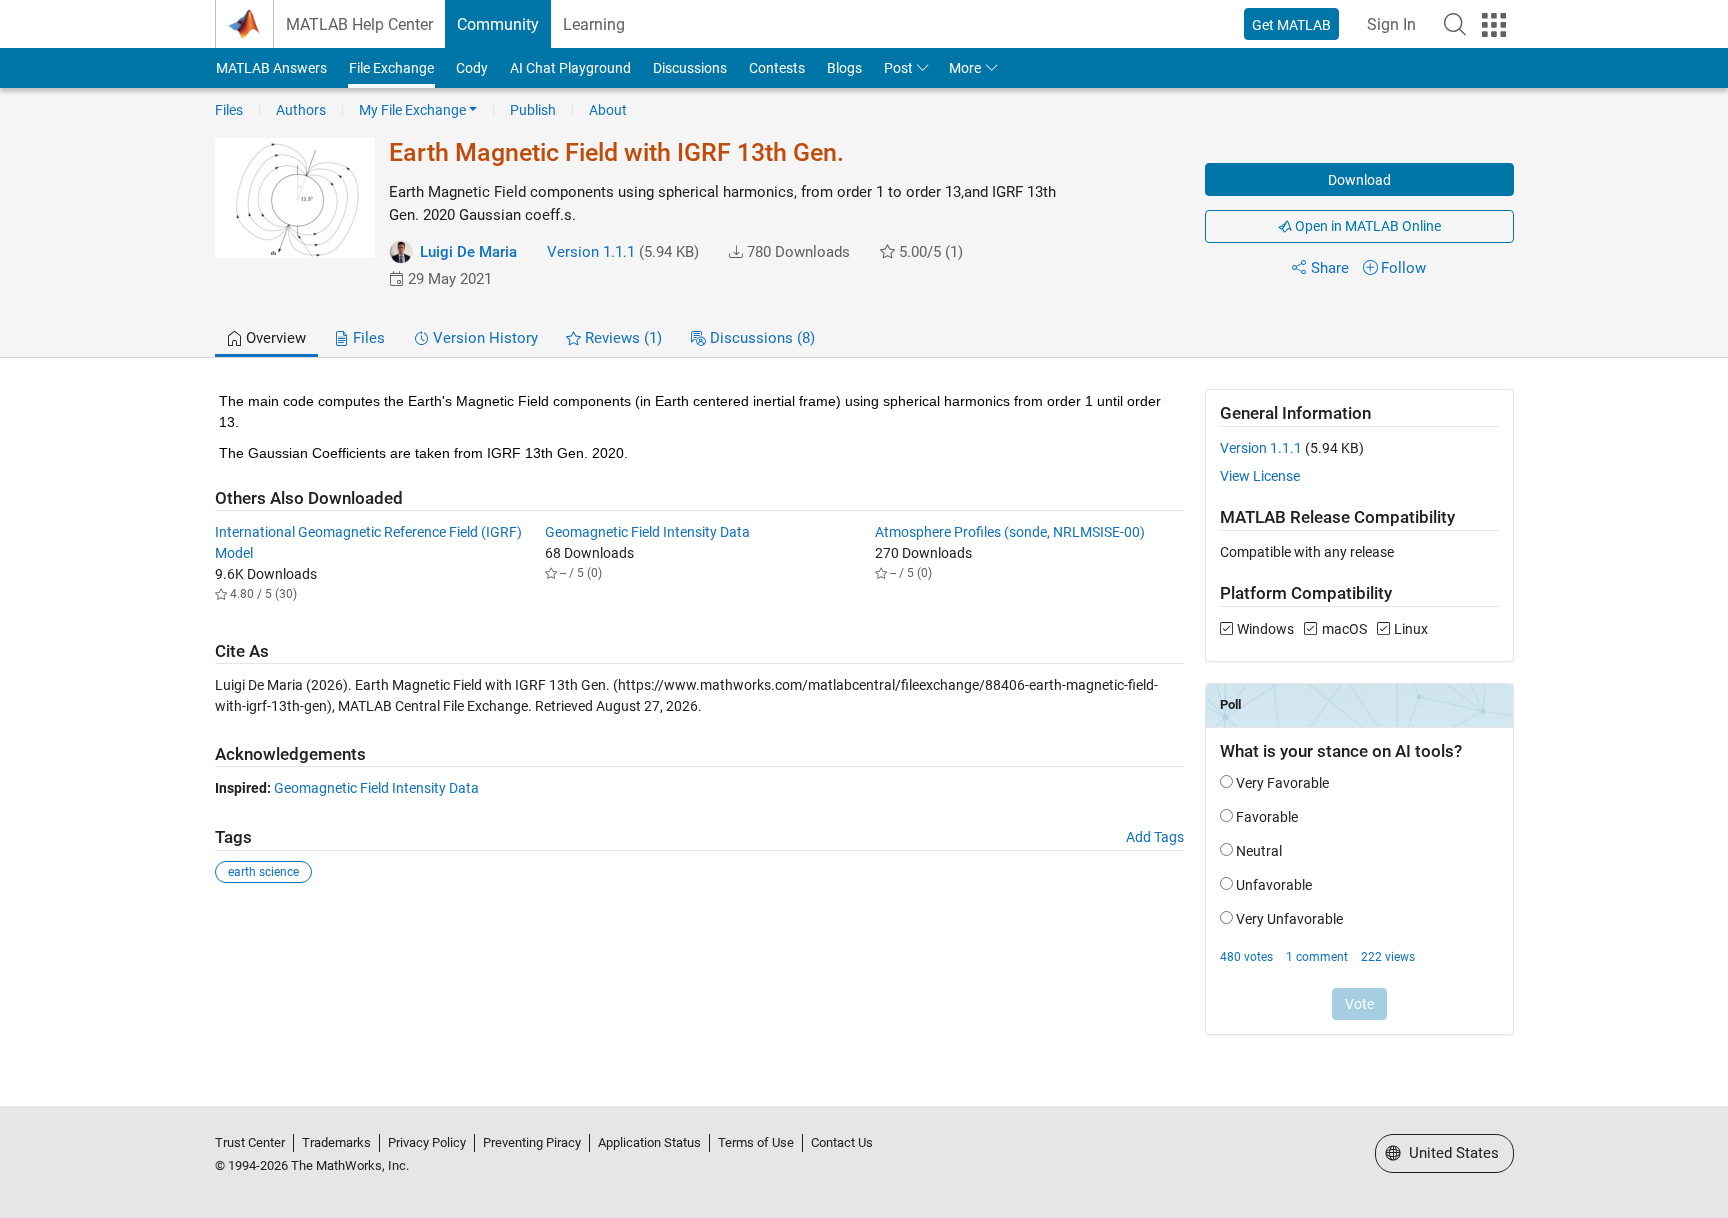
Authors (301, 110)
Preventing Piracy (532, 1142)
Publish (533, 110)
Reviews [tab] (621, 338)
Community (498, 24)
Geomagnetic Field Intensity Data (647, 532)
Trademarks (336, 1142)
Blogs (844, 68)
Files (229, 110)
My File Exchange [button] (412, 110)
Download (1359, 180)
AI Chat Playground (570, 68)
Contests (777, 68)
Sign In (1391, 24)
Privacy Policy (427, 1142)
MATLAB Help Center (359, 24)
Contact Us (842, 1142)
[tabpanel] (864, 725)
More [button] (965, 68)
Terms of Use (756, 1142)
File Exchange (391, 68)
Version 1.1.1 (591, 252)
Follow (1403, 268)
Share (1330, 268)
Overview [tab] (274, 338)
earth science (263, 872)
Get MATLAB (1291, 25)
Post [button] (898, 68)
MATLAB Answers (271, 68)
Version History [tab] (483, 338)
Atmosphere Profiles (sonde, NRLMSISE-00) (1010, 532)
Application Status (649, 1142)
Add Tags (1155, 837)
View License (1260, 476)
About (608, 110)
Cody (472, 68)
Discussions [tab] (760, 338)
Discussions (690, 68)
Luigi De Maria (468, 252)
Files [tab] (367, 338)
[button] (1455, 24)
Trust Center (250, 1142)
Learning (594, 24)
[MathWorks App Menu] (1494, 25)
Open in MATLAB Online (1366, 226)
